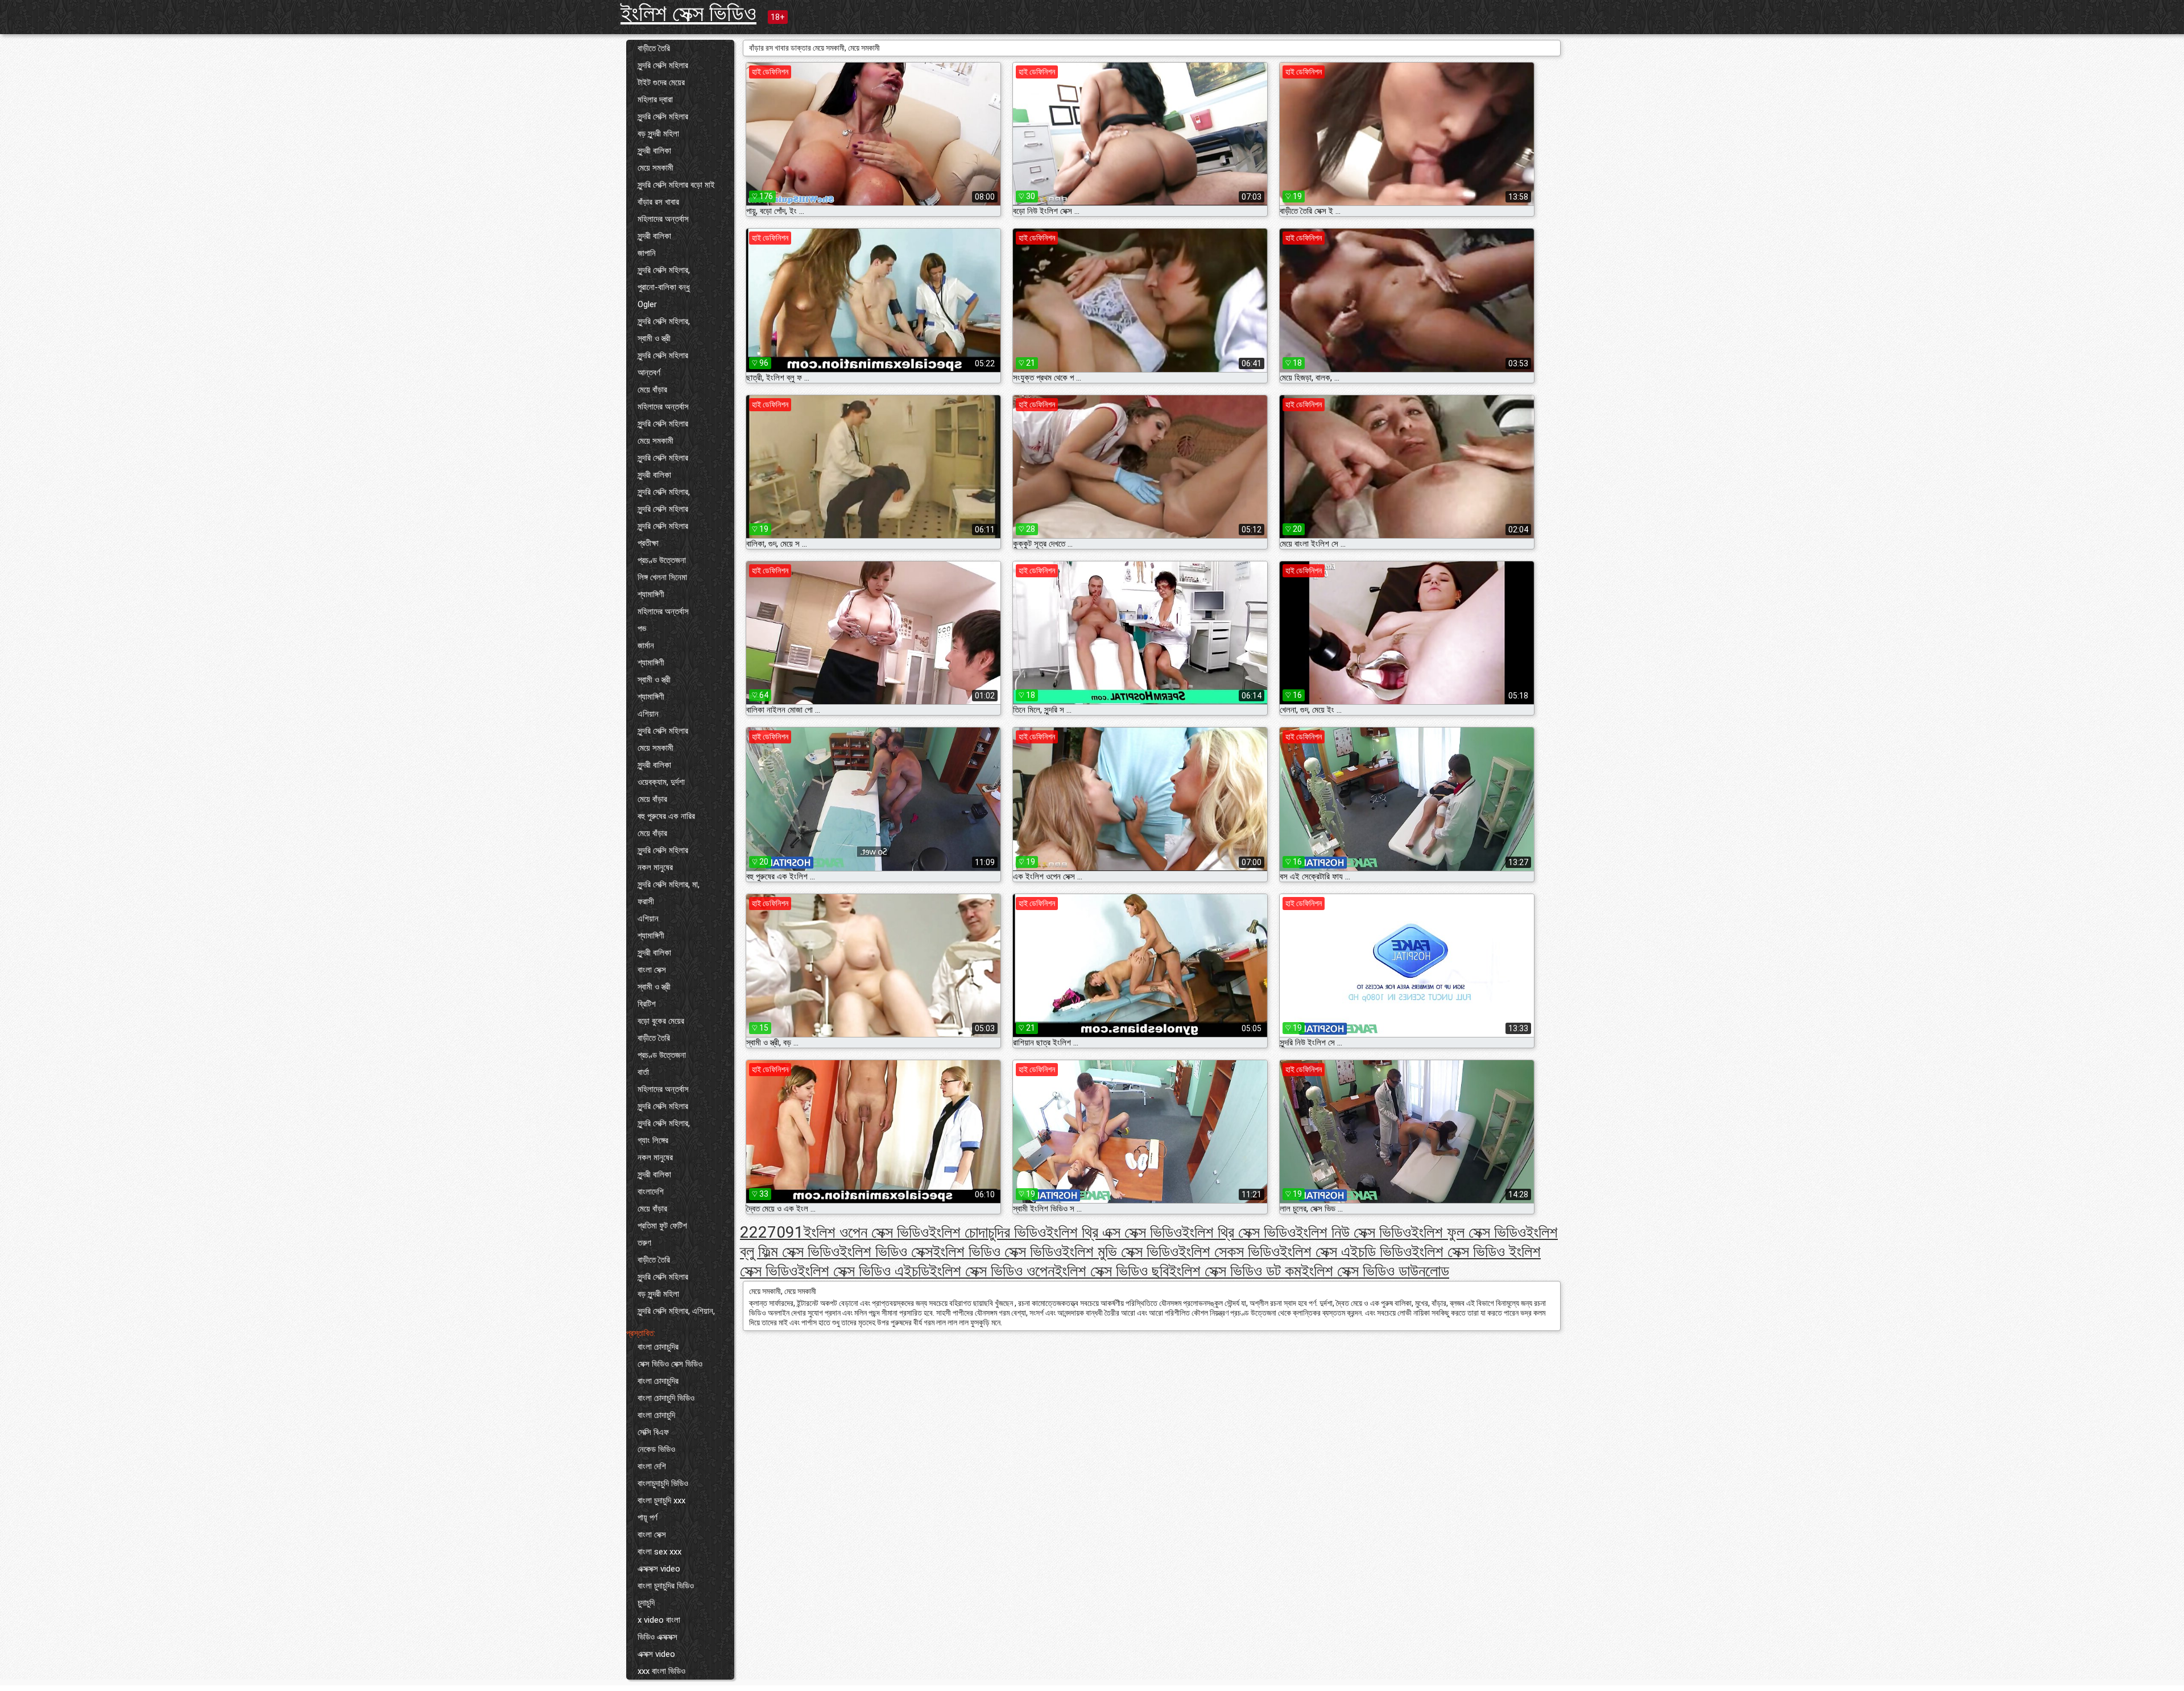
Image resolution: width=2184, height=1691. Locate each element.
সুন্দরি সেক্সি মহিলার (663, 65)
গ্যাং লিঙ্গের (653, 1140)
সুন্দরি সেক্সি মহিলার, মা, (669, 884)
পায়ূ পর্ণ (648, 1518)
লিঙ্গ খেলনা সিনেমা (662, 577)
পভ (642, 629)
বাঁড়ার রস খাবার (658, 202)
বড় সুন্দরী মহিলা (658, 134)
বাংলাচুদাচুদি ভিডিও (663, 1483)
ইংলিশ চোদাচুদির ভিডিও (987, 1232)
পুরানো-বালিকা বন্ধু (664, 287)
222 (754, 1232)
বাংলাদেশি (651, 1192)
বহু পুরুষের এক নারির (666, 816)
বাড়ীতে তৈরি (654, 48)
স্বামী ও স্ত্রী (654, 338)
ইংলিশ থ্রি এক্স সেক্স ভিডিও (1114, 1232)
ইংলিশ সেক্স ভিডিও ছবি (1112, 1271)
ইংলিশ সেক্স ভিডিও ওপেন (992, 1271)
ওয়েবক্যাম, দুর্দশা (661, 782)
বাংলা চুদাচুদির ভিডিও (666, 1586)
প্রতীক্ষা (648, 543)
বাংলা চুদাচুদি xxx (661, 1500)
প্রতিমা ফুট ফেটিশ (662, 1226)
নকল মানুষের (655, 867)
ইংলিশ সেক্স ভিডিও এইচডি (863, 1271)
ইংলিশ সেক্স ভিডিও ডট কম (1235, 1271)
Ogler (647, 304)
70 (776, 1232)
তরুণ (644, 1243)
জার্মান (646, 646)
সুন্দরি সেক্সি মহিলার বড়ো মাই (676, 185)
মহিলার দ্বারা (655, 100)
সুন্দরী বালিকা (654, 151)
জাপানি (647, 253)
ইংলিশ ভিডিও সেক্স (886, 1252)
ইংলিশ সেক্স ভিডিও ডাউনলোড (1375, 1271)
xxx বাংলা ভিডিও (661, 1671)
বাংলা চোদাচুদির (658, 1347)
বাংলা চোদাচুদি (656, 1415)
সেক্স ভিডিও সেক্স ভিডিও (670, 1364)
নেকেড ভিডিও (656, 1449)
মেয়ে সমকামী (655, 168)
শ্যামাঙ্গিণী (651, 594)
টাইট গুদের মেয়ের (661, 82)
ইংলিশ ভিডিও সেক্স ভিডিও (997, 1252)
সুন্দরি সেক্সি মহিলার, (664, 270)
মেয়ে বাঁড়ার (652, 390)
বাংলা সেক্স (652, 970)
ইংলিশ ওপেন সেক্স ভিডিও (866, 1232)
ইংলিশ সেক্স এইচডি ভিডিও (1346, 1252)
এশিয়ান (648, 714)
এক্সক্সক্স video (659, 1569)
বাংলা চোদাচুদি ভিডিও (666, 1398)
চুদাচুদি (646, 1603)
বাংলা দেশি (652, 1466)
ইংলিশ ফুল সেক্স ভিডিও (1469, 1232)
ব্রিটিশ (647, 1004)
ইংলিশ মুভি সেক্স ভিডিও (1120, 1252)
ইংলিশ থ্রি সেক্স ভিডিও (1239, 1232)
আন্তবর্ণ (649, 373)
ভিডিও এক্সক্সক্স (657, 1637)
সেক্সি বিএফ (653, 1432)
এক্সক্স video (656, 1654)
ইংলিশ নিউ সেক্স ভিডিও (1353, 1232)
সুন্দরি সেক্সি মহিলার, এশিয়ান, (676, 1311)
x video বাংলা (659, 1620)
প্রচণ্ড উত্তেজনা (662, 560)
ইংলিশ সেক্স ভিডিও (688, 13)
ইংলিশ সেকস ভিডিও (1229, 1252)
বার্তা (643, 1072)
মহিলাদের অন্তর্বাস (663, 219)
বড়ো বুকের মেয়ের (661, 1021)
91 (795, 1232)
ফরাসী (646, 902)
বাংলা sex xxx (659, 1552)
